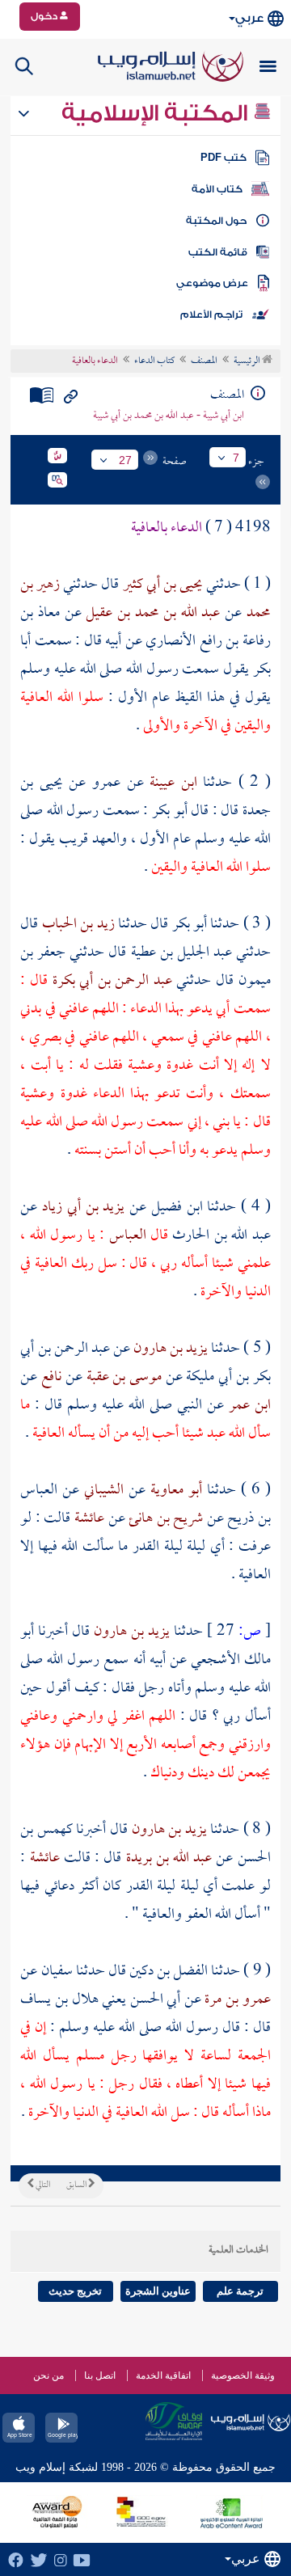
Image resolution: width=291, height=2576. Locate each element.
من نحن (48, 2375)
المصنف (204, 361)
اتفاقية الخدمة (163, 2375)
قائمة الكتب (218, 252)
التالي (42, 2185)
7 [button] (236, 458)
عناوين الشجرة (158, 2291)
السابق (77, 2185)
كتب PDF (224, 158)
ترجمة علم (240, 2291)
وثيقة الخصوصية (243, 2375)
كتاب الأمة (217, 189)
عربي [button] (249, 18)
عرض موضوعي (212, 283)
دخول (45, 16)
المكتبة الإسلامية (157, 113)
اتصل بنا (100, 2375)
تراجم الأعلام (211, 315)
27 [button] (125, 460)
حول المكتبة (216, 221)
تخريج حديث (75, 2291)
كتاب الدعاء (154, 361)
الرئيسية (248, 361)
